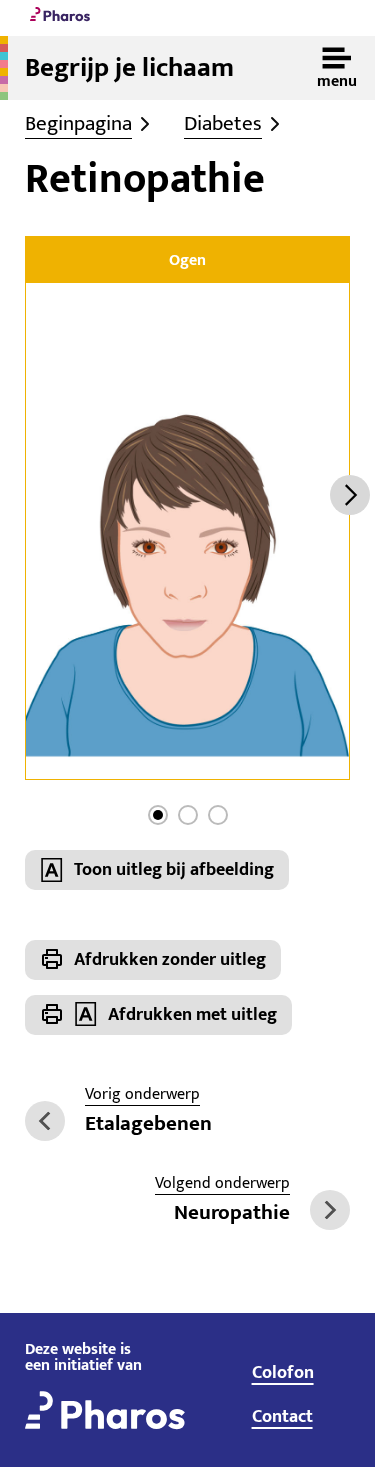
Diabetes (223, 124)
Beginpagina (78, 124)
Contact (282, 1417)
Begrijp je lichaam (129, 68)
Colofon (283, 1373)
